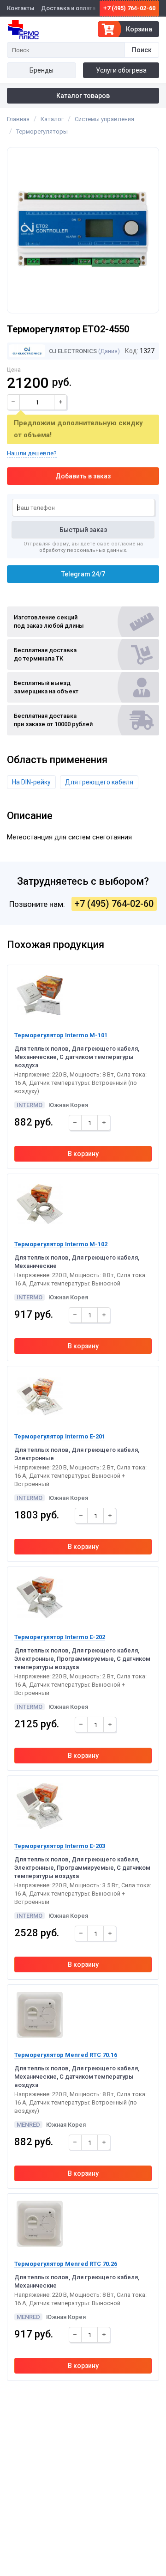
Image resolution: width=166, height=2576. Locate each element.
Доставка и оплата (68, 8)
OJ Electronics (72, 351)
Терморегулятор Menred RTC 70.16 (66, 2055)
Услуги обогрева (121, 70)
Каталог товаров (83, 96)
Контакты (21, 8)
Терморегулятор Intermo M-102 (61, 1244)
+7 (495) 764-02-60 (129, 8)
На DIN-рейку (31, 782)
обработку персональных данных (83, 550)
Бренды (41, 70)
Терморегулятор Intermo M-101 (61, 1035)
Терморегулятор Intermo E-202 (60, 1637)
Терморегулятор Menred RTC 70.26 (66, 2264)
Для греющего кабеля (99, 782)
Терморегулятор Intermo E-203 (60, 1846)
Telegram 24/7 (83, 574)
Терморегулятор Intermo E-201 (60, 1436)
